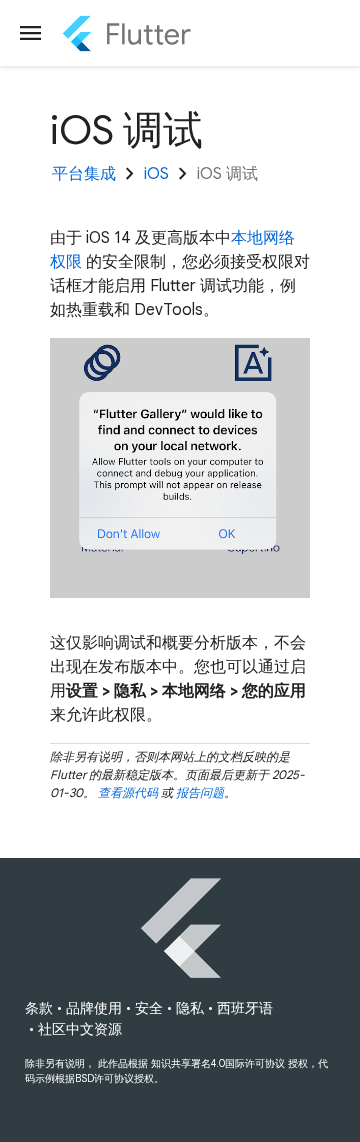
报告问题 (200, 792)
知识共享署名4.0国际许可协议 (218, 1063)
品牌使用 (94, 1008)
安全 (149, 1008)
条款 (39, 1008)
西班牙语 (245, 1008)
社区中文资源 (80, 1029)
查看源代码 (128, 792)
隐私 (190, 1008)
